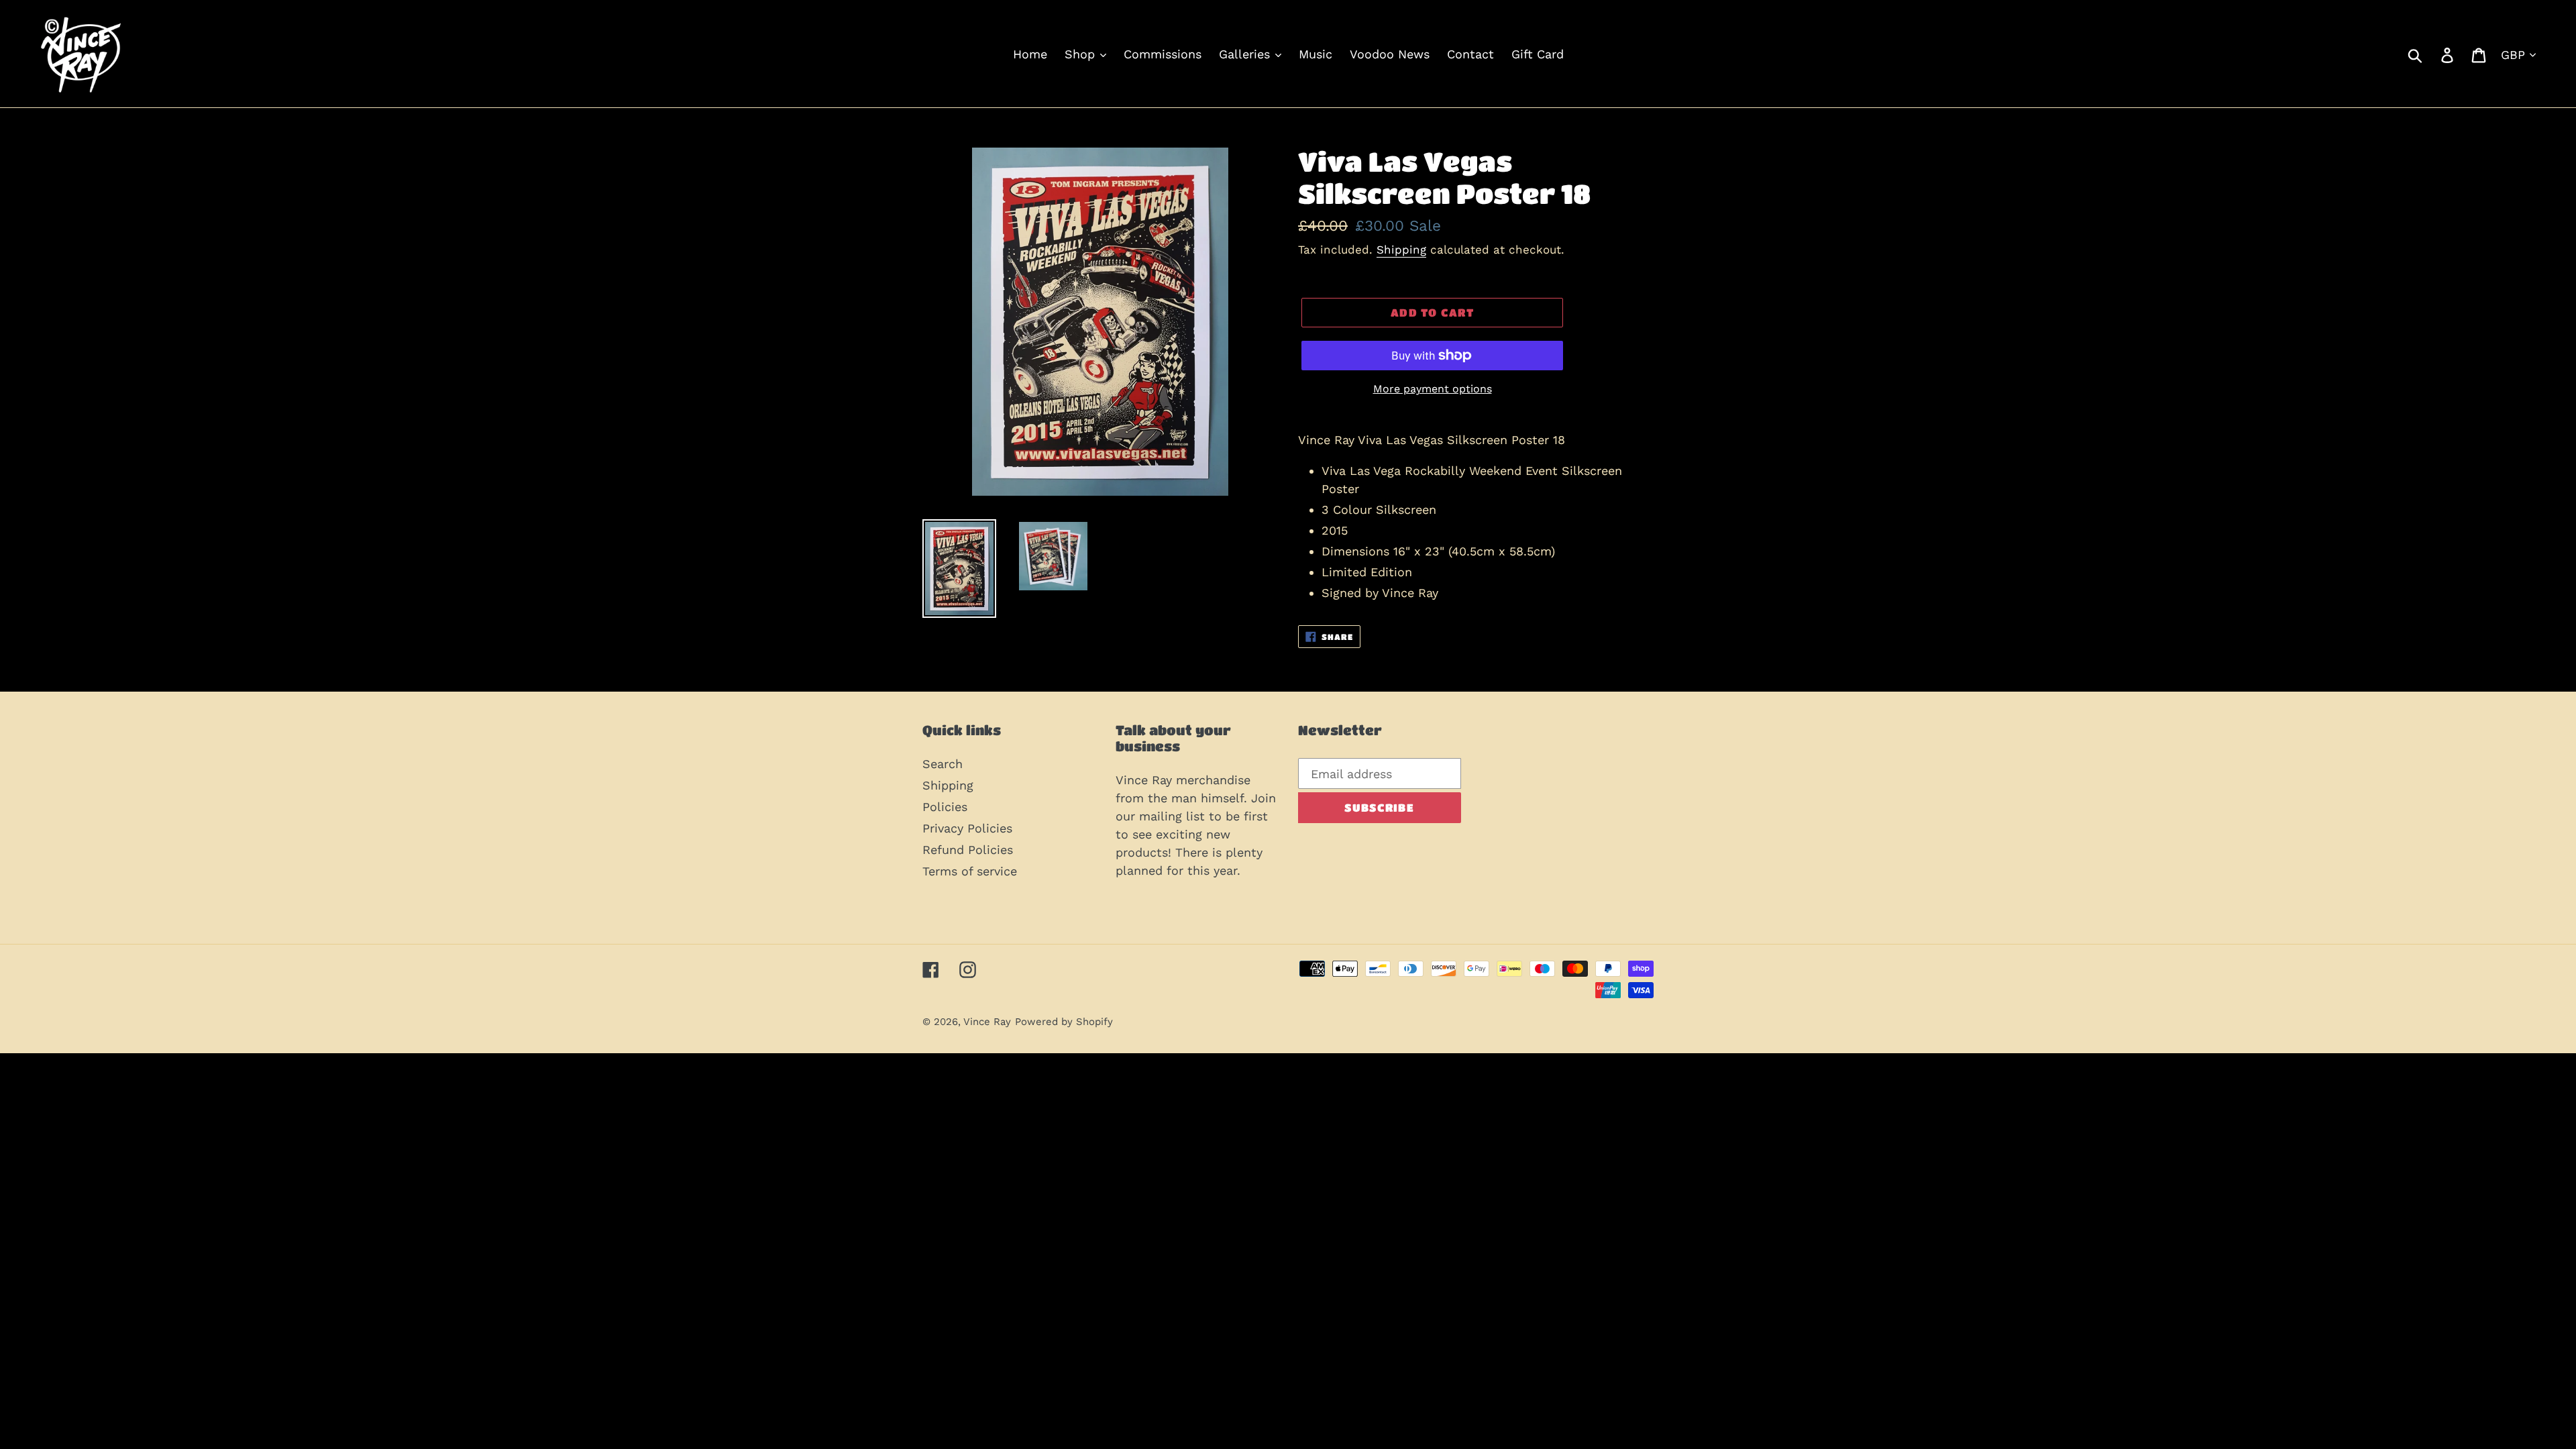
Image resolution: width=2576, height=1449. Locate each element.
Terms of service (970, 871)
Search (943, 764)
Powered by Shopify (1064, 1022)
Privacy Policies (967, 828)
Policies (945, 807)
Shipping (1401, 250)
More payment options (1433, 389)
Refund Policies (968, 850)
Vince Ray (987, 1022)
